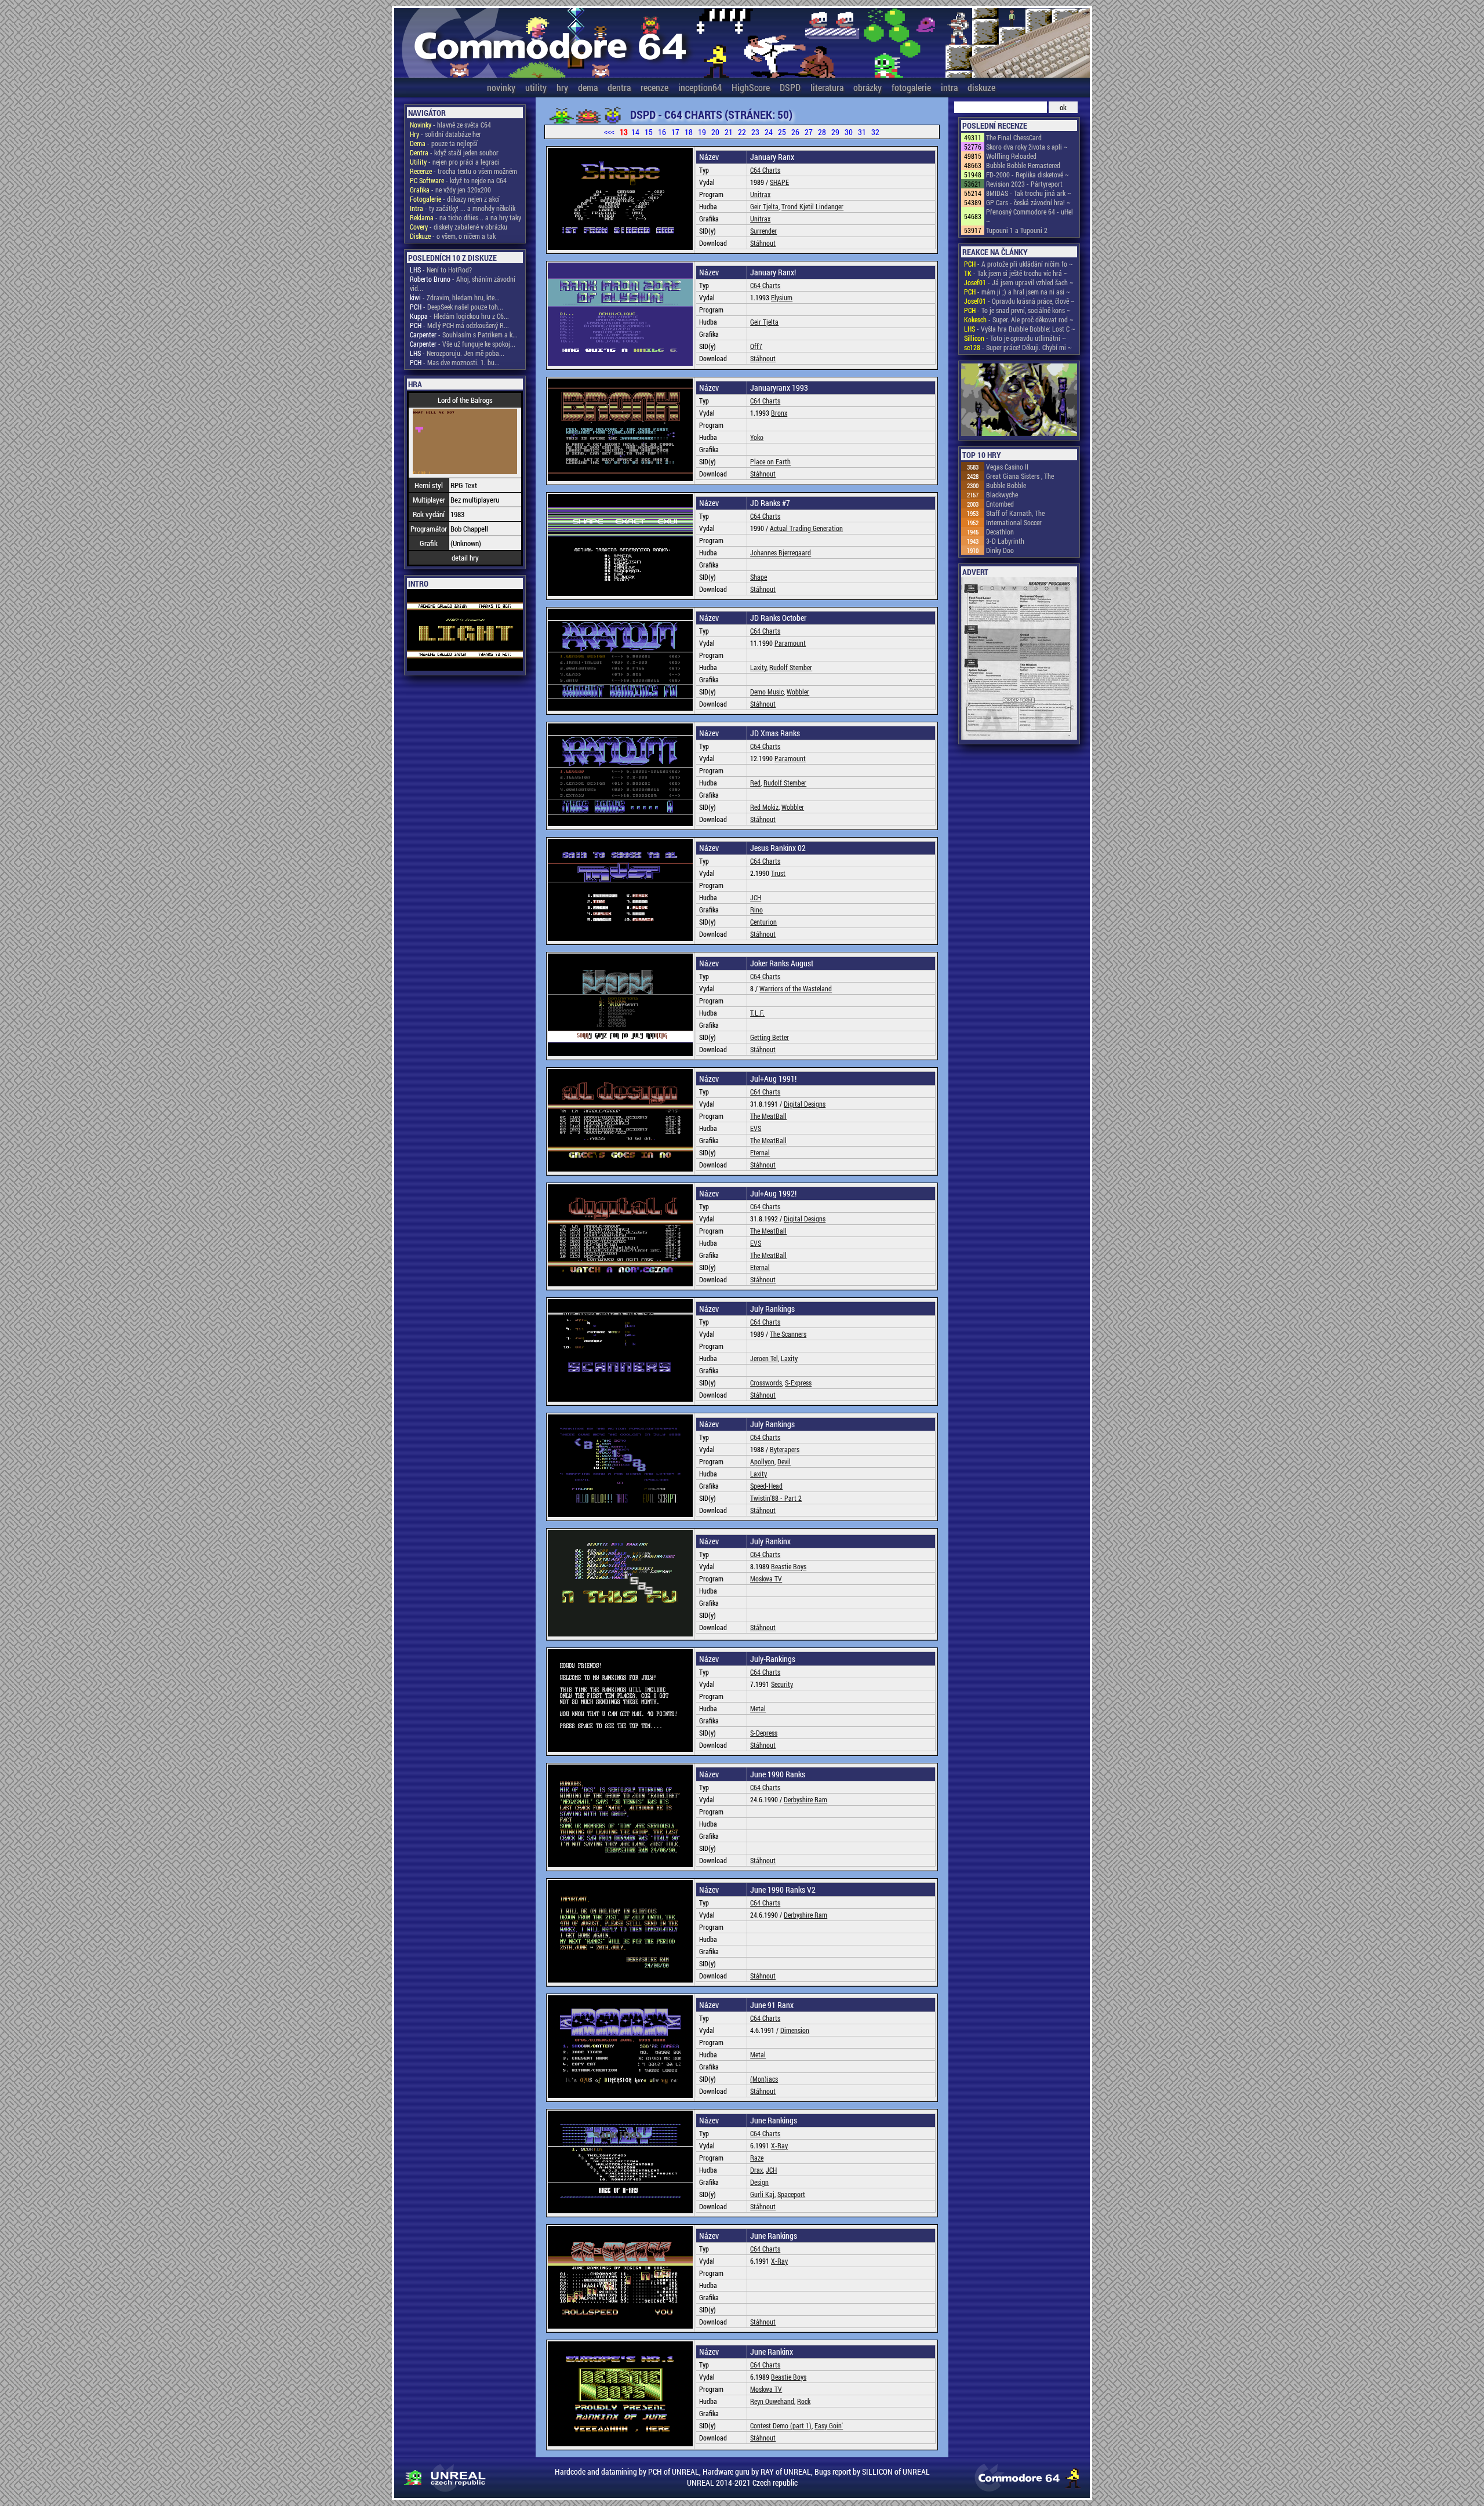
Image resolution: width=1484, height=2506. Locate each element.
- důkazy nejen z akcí (455, 199)
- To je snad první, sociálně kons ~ (1017, 310)
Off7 (756, 346)
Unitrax (760, 194)
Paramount (790, 643)
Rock (804, 2401)
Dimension (795, 2030)
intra (949, 87)
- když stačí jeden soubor (454, 152)
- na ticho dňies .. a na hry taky (465, 217)
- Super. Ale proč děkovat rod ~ (1019, 319)
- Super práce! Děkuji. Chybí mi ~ (1018, 347)
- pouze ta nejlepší (444, 143)
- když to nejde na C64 (458, 180)
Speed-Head (766, 1486)
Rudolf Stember (791, 667)
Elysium (782, 297)
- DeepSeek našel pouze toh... (457, 307)
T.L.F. (757, 1013)
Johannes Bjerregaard (781, 552)
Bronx (779, 413)
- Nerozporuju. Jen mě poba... (457, 353)
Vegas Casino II (1007, 467)
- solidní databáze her (445, 134)
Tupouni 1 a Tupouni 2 (1017, 230)
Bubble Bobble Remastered (1023, 165)
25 (782, 132)
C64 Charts (765, 170)
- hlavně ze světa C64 (450, 125)
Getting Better (770, 1037)
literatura (827, 87)
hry (562, 87)
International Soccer (1014, 522)
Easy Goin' (829, 2425)
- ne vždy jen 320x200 (450, 190)
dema (588, 87)
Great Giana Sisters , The (1020, 476)
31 (862, 132)
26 (795, 132)
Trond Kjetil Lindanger (812, 206)
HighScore (751, 87)
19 (702, 132)
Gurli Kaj (762, 2194)
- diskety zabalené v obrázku (459, 227)
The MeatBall (768, 1116)
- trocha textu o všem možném (463, 171)
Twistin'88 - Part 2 (776, 1498)
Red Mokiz (764, 807)
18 (689, 132)
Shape (759, 577)
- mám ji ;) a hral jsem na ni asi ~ (1017, 292)
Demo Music (767, 692)
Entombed (1000, 504)
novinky (501, 87)
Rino (756, 910)
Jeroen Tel (764, 1358)
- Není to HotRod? (441, 270)
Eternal (760, 1152)
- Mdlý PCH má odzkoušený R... (459, 325)
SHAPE (779, 182)
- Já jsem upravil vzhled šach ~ (1019, 282)
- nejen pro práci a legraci (454, 162)
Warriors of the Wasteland (796, 988)
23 (755, 132)
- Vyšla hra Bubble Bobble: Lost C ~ (1020, 329)
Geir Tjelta (764, 206)
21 (729, 132)
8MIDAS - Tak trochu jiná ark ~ (1029, 193)
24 (769, 132)
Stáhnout (763, 243)
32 (875, 132)
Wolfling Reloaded (1011, 156)
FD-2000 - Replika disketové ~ (1027, 174)
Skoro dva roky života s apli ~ (1027, 147)
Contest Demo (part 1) (781, 2425)
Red (755, 783)
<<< (609, 132)
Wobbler (798, 692)
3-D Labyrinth (1005, 541)
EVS (756, 1128)
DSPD (790, 87)
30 (849, 132)
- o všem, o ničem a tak (453, 236)
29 (835, 132)
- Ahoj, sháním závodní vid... (463, 283)
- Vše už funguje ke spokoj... (463, 344)
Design (759, 2182)
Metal (758, 1708)
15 (649, 132)
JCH (756, 897)
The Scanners (788, 1334)
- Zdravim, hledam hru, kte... (455, 297)
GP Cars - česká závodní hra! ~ (1028, 202)
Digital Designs (805, 1104)
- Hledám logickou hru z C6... (459, 316)
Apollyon (762, 1461)
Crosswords (766, 1383)
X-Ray (779, 2145)
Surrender (763, 231)
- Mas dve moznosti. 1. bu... (455, 362)
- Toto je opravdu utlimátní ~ (1015, 338)
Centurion (763, 922)
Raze (757, 2158)
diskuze (981, 87)
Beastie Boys (789, 1566)
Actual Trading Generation (806, 528)
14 (635, 132)
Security (782, 1684)
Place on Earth (770, 461)
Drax (756, 2170)
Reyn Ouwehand (772, 2401)
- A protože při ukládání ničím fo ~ (1019, 264)
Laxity (758, 667)
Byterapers (785, 1449)
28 (822, 132)
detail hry (465, 558)
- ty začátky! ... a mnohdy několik (463, 208)
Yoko (757, 437)
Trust (778, 873)
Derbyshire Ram (805, 1799)
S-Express (798, 1383)
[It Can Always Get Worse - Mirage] (1019, 401)
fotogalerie (911, 87)
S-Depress (764, 1733)
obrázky (868, 87)
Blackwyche (1002, 494)
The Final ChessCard (1014, 137)
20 (715, 132)
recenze (654, 87)
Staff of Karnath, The (1015, 513)
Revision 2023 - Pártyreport (1024, 184)
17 (675, 132)
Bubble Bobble (1006, 485)
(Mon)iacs (764, 2079)
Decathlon (1000, 532)
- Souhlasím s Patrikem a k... (464, 334)
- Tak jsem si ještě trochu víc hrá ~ (1016, 273)
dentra (619, 87)
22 (742, 132)
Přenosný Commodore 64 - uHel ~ (1030, 216)
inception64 (700, 87)
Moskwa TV (766, 1578)
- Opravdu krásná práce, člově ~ (1019, 301)
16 (662, 132)
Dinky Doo (1000, 550)
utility (536, 87)
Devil (784, 1461)
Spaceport (791, 2194)
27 (809, 132)
